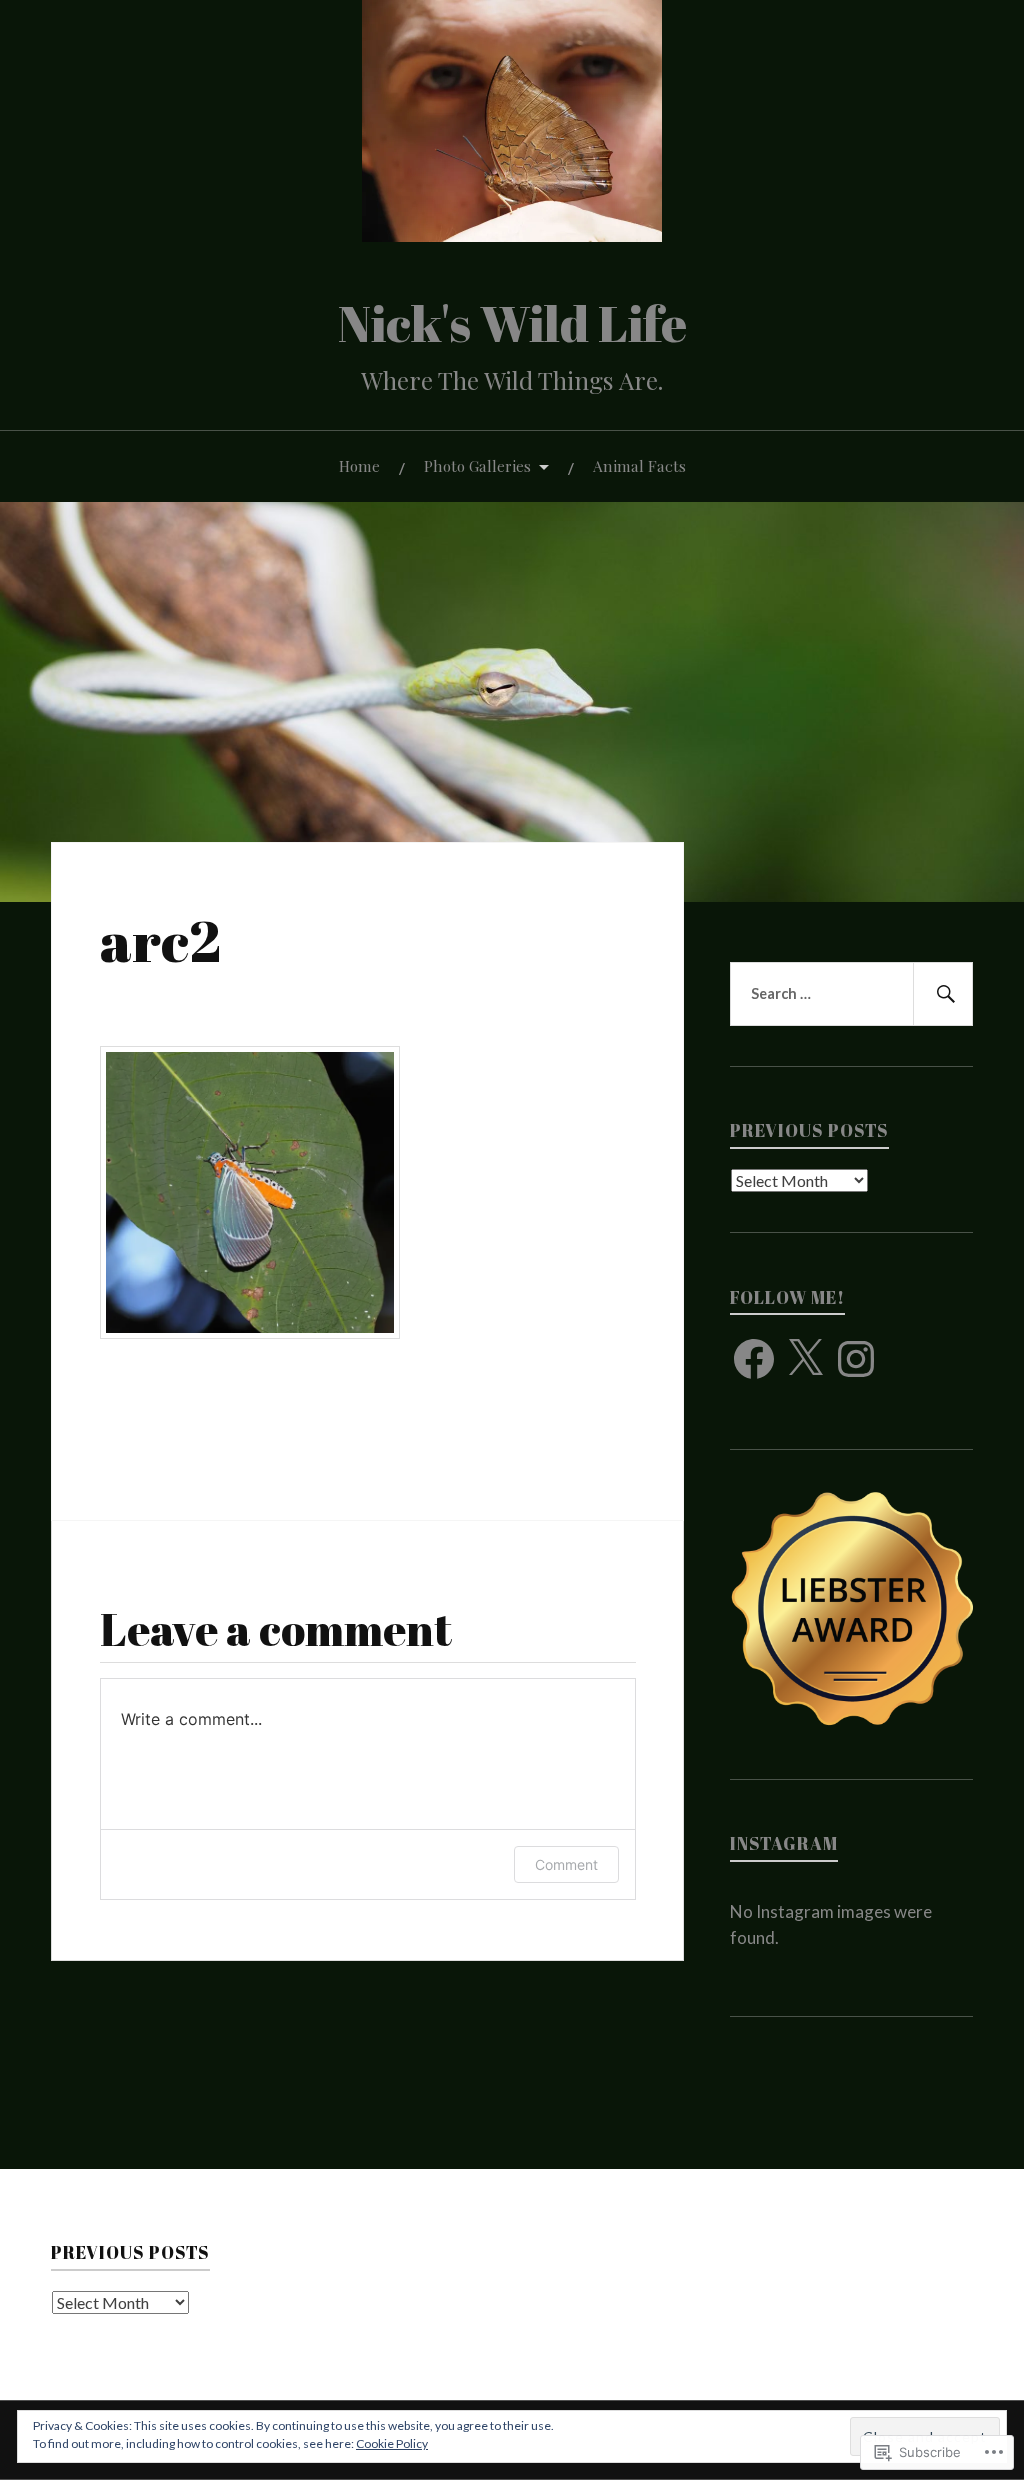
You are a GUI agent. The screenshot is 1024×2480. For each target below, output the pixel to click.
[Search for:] (851, 994)
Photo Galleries (477, 465)
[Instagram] (856, 1359)
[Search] (943, 994)
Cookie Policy (392, 2443)
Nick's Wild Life (512, 322)
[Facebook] (754, 1359)
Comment (566, 1864)
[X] (805, 1359)
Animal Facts (639, 465)
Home (359, 465)
